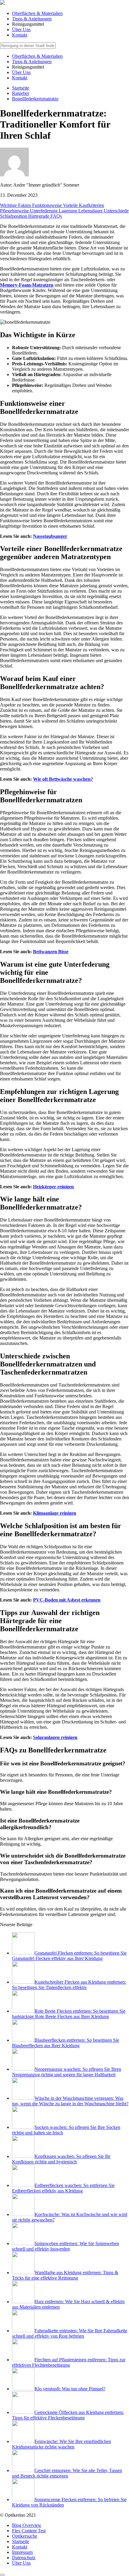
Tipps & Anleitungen (32, 19)
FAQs (56, 216)
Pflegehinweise (15, 211)
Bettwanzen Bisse (51, 952)
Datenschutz (24, 2558)
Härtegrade (39, 216)
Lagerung (69, 211)
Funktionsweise (48, 205)
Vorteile (71, 205)
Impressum (22, 2552)
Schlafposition (14, 216)
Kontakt (20, 35)
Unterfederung (44, 211)
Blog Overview (27, 2525)
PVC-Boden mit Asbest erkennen (67, 1600)
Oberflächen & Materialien (37, 13)
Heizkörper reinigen (53, 1187)
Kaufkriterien (91, 205)
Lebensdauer (91, 211)
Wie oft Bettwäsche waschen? (63, 779)
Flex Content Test (29, 2531)
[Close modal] (2, 2575)
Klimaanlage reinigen (55, 1513)
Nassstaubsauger (50, 536)
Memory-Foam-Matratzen (27, 285)
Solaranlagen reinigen (55, 1737)
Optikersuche (25, 2536)
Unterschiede (116, 211)
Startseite (21, 2541)
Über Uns (21, 29)
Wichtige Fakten (16, 205)
